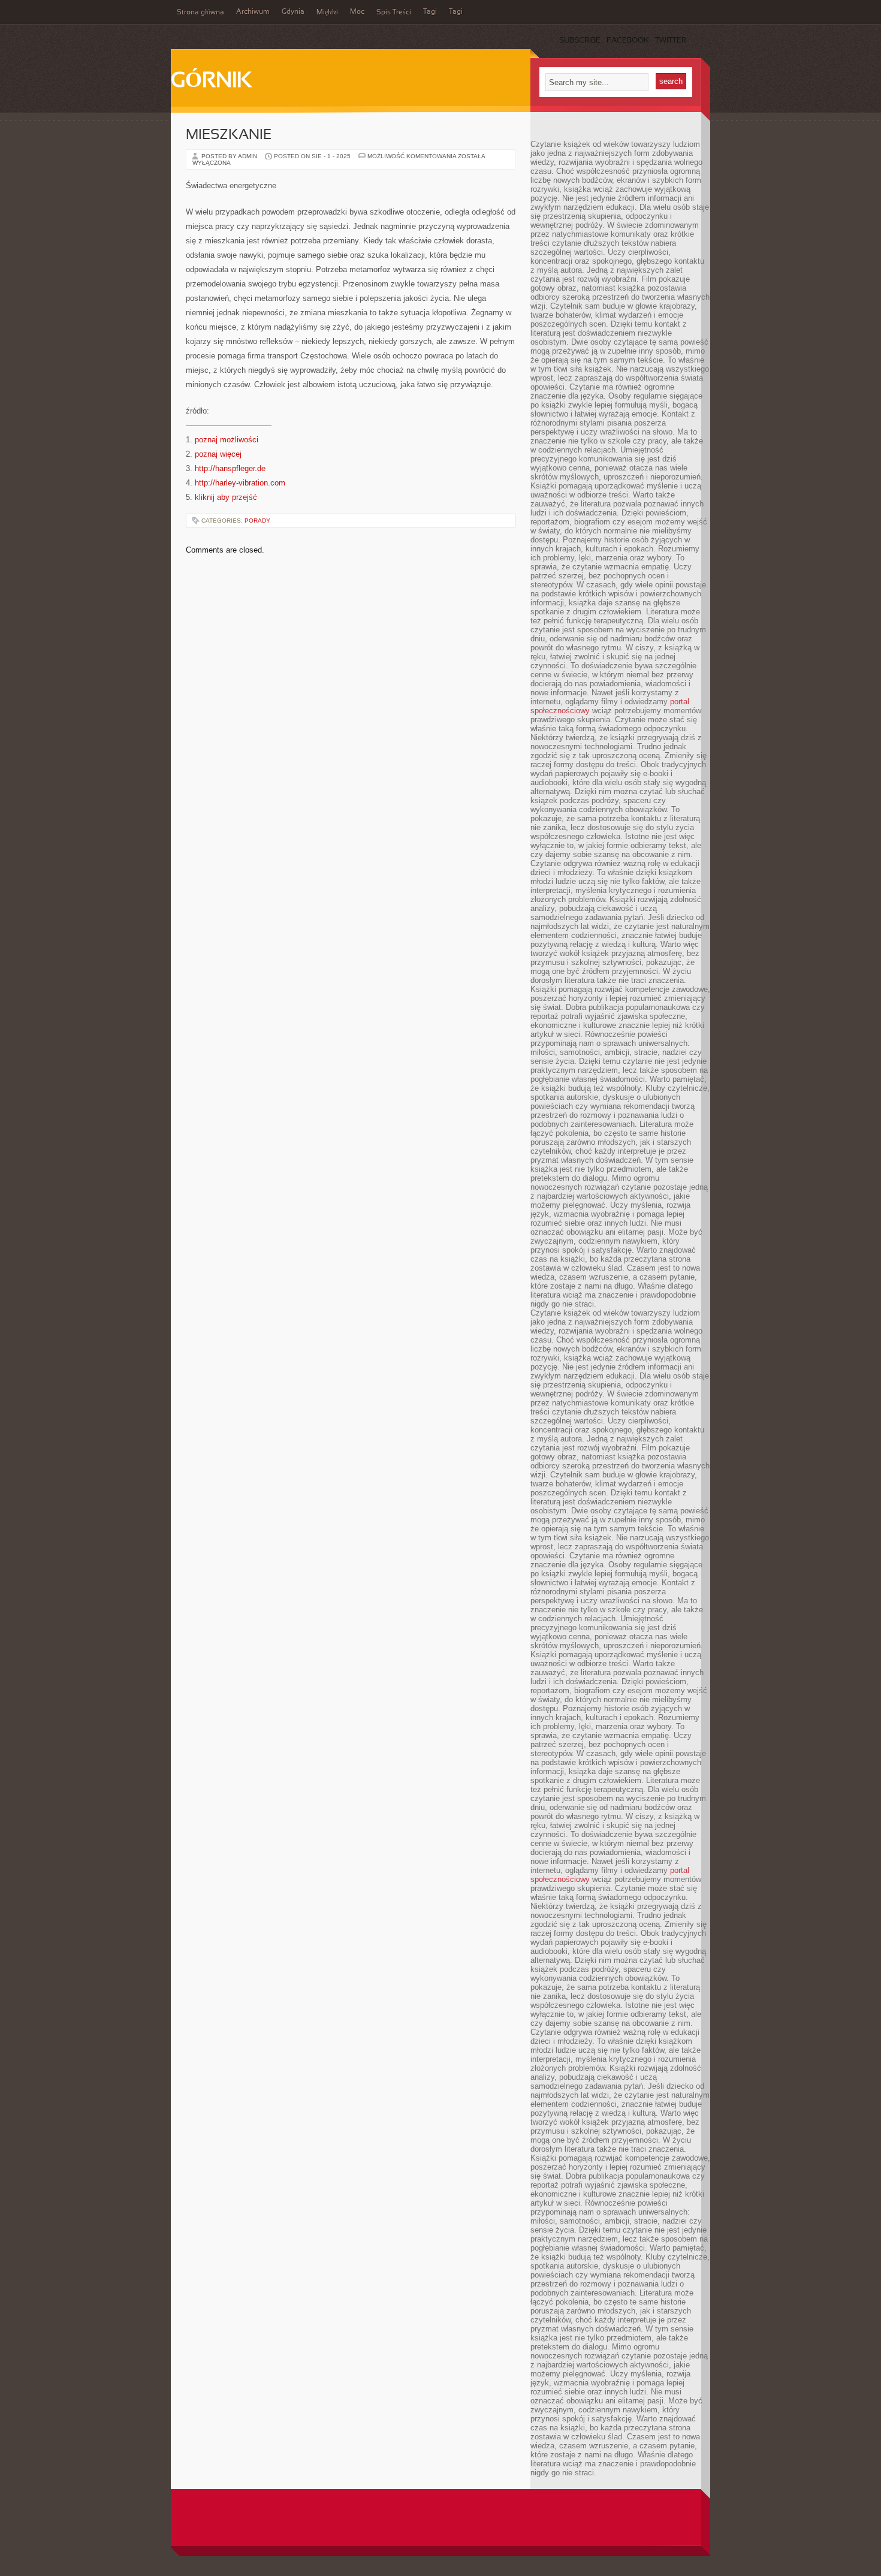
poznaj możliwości (227, 440)
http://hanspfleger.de (230, 468)
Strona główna (200, 13)
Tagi (430, 12)
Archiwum (253, 12)
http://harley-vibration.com (240, 483)
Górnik (211, 82)
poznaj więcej (218, 454)
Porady (257, 521)
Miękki (327, 13)
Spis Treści (394, 13)
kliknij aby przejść (226, 497)
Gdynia (293, 12)
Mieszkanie (229, 135)
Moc (357, 12)
